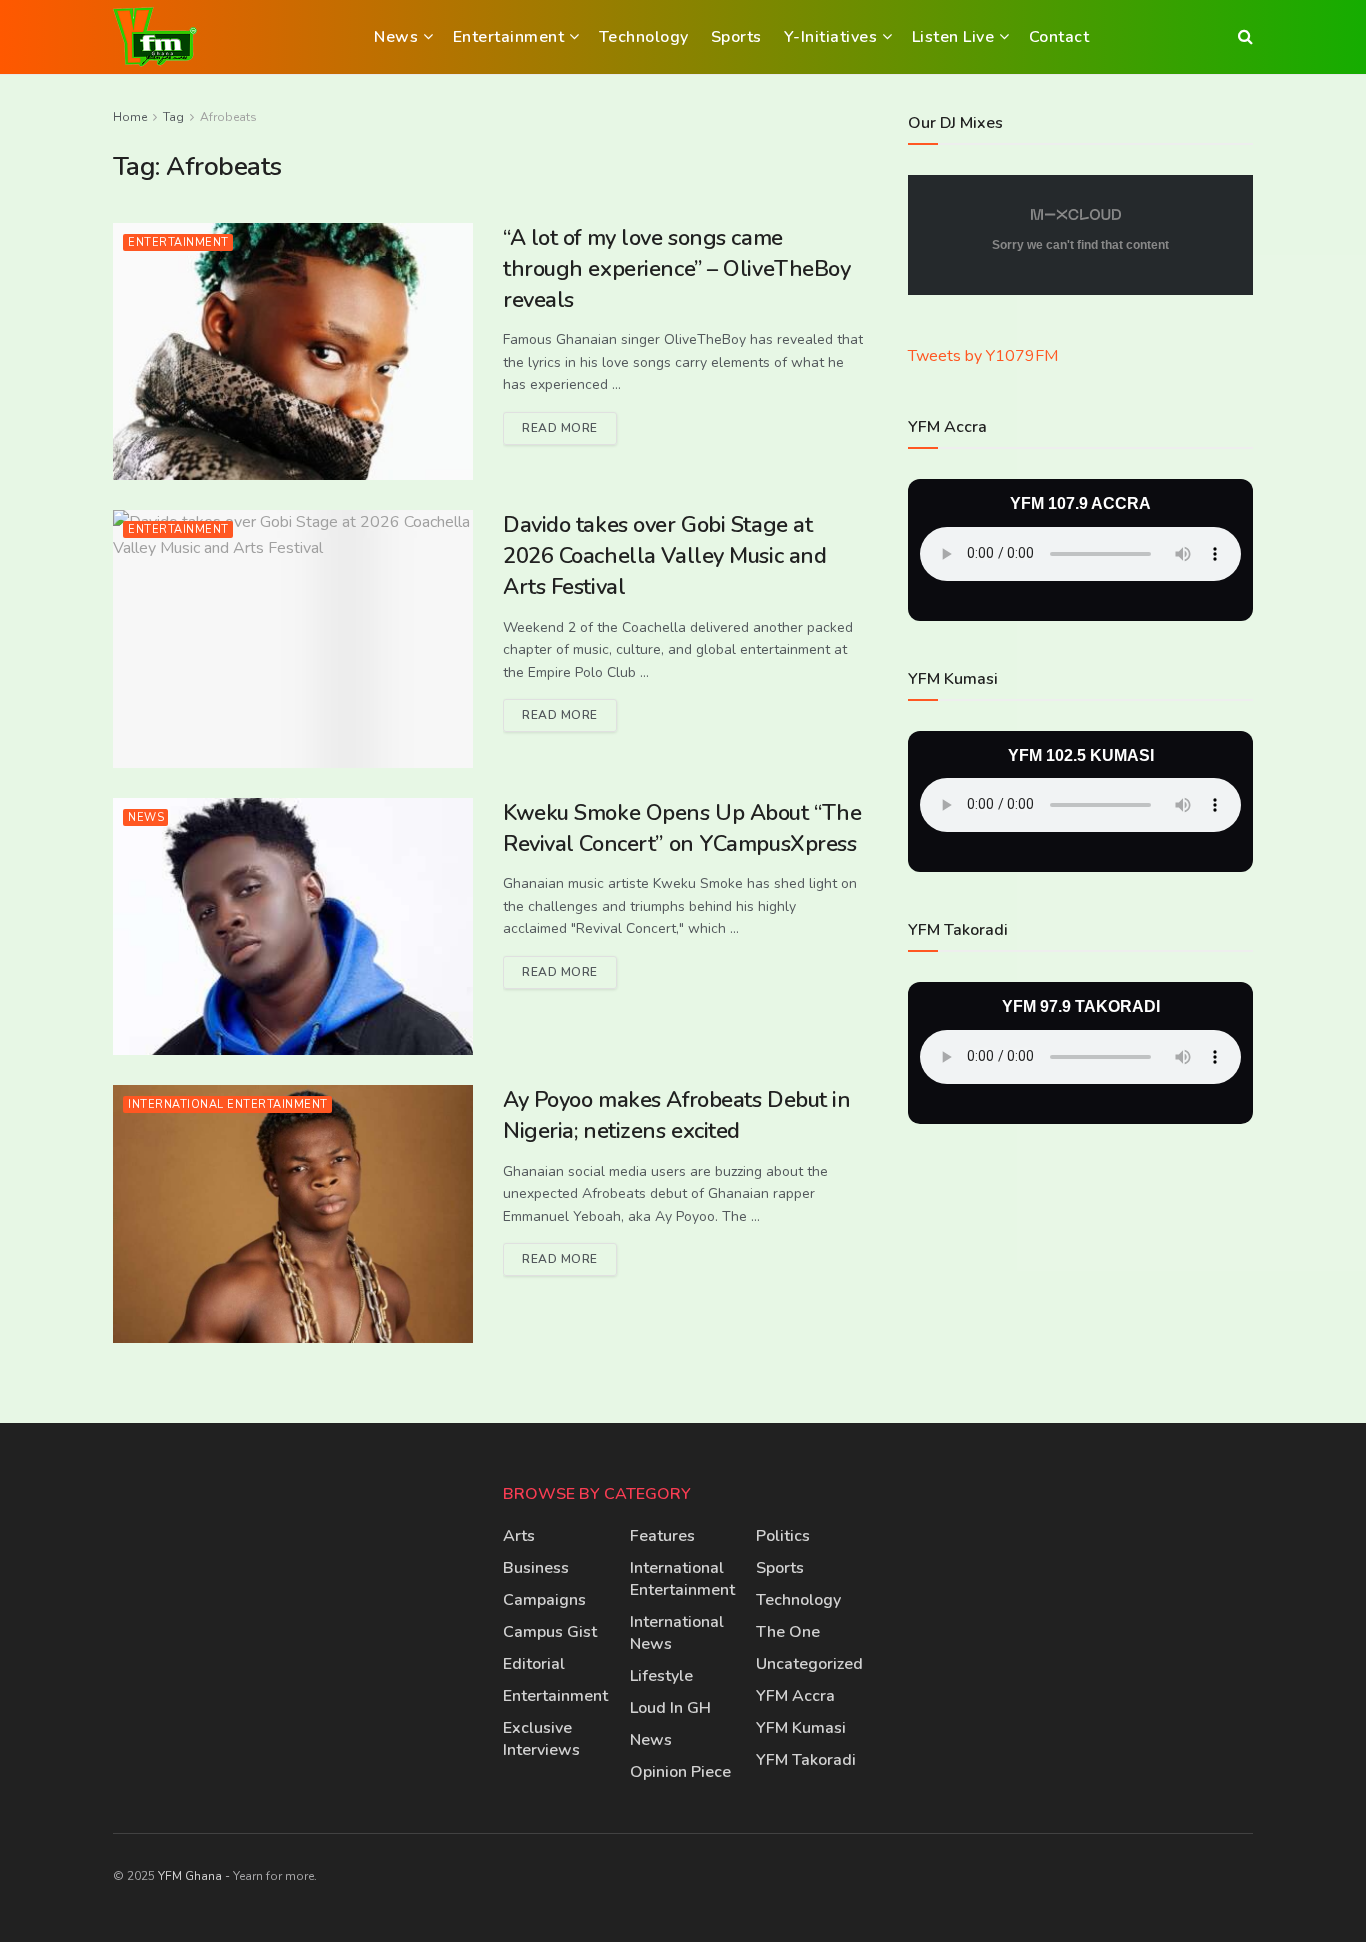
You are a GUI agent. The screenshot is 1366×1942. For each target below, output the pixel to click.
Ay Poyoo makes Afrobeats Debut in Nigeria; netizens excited (676, 1115)
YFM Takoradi (806, 1760)
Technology (644, 37)
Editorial (534, 1664)
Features (662, 1536)
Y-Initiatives (831, 37)
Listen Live (953, 37)
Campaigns (544, 1600)
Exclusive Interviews (541, 1739)
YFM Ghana (190, 1876)
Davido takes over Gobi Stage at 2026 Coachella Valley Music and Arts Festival (664, 556)
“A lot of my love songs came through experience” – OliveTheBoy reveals (676, 269)
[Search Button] (1245, 37)
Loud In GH (670, 1708)
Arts (519, 1536)
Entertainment (509, 37)
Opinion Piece (680, 1772)
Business (536, 1568)
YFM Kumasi (801, 1728)
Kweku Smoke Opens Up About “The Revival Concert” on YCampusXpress (682, 828)
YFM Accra (795, 1696)
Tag (173, 117)
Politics (783, 1536)
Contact (1059, 37)
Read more (569, 424)
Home (130, 117)
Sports (736, 37)
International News (677, 1633)
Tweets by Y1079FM (983, 356)
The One (788, 1632)
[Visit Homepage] (155, 37)
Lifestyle (661, 1676)
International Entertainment (228, 1104)
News (396, 37)
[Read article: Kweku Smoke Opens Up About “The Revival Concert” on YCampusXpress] (293, 926)
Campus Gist (550, 1632)
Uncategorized (809, 1664)
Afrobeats (228, 117)
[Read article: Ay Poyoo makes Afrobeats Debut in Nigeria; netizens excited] (293, 1213)
